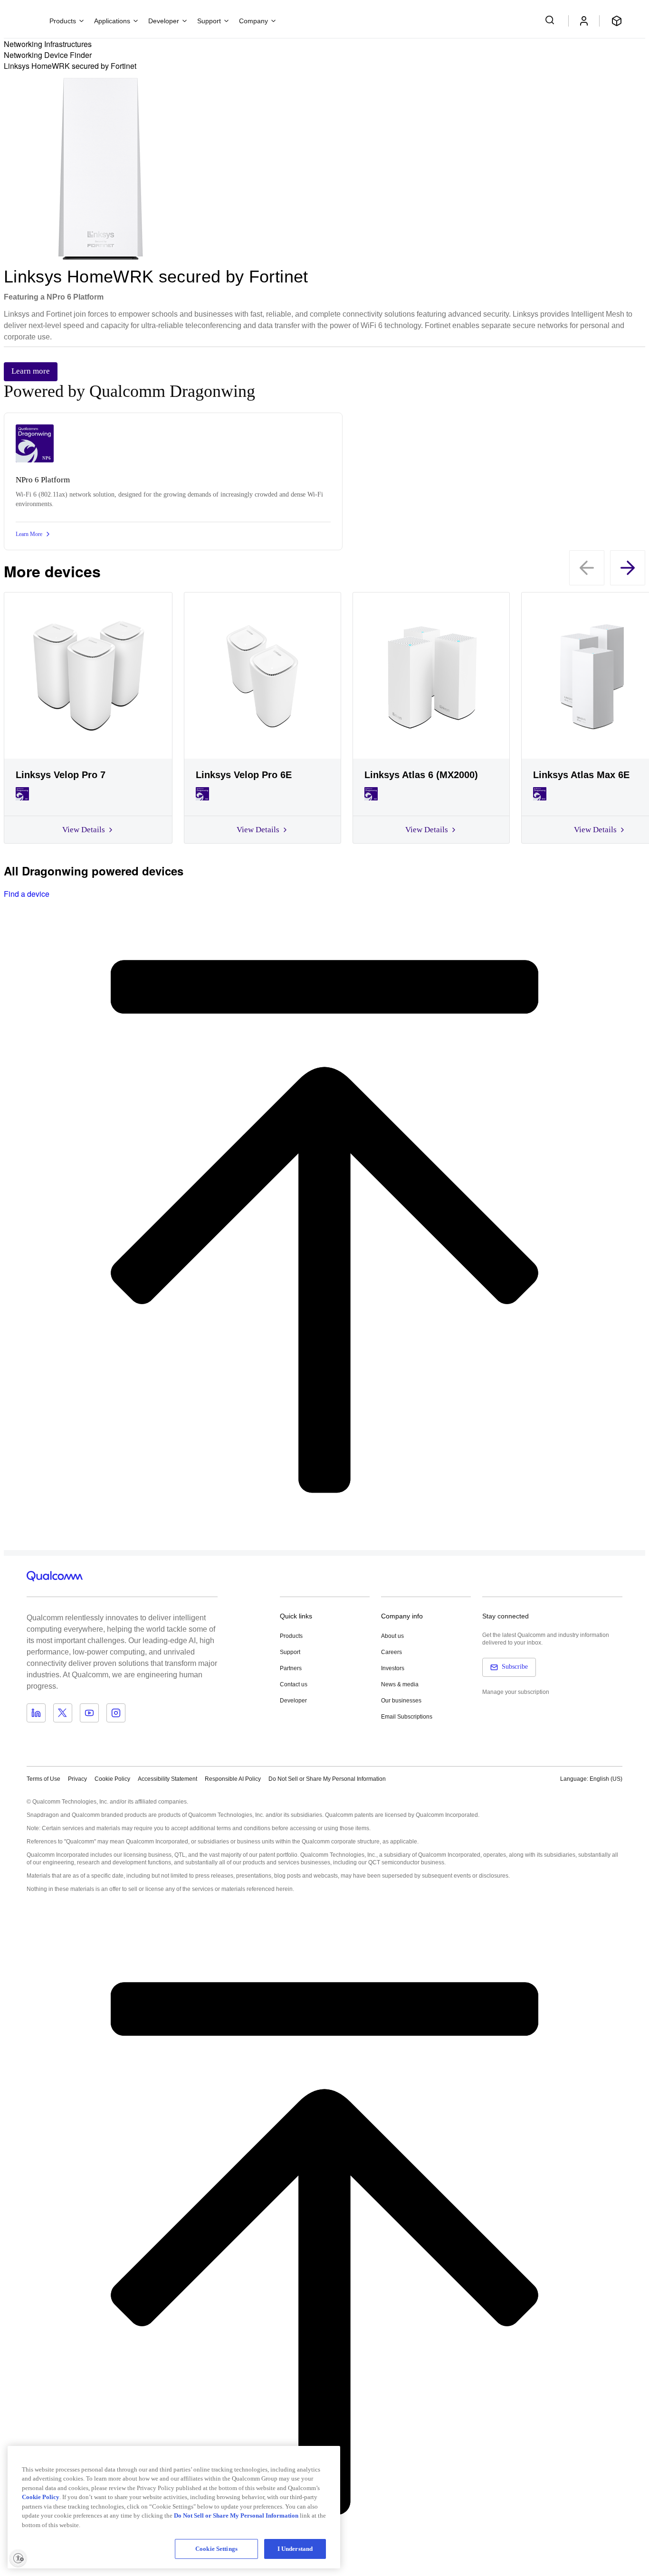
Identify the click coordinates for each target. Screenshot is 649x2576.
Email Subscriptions (407, 1717)
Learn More (29, 534)
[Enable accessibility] (18, 2558)
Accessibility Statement (167, 1779)
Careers (391, 1652)
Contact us (294, 1684)
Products (291, 1636)
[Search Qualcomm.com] (551, 20)
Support (290, 1652)
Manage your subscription (516, 1692)
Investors (393, 1668)
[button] (327, 1778)
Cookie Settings (216, 2549)
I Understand (295, 2549)
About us (392, 1636)
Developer (293, 1701)
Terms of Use (43, 1779)
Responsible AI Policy (233, 1779)
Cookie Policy (112, 1779)
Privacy (77, 1779)
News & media (400, 1684)
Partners (291, 1668)
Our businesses (401, 1701)
